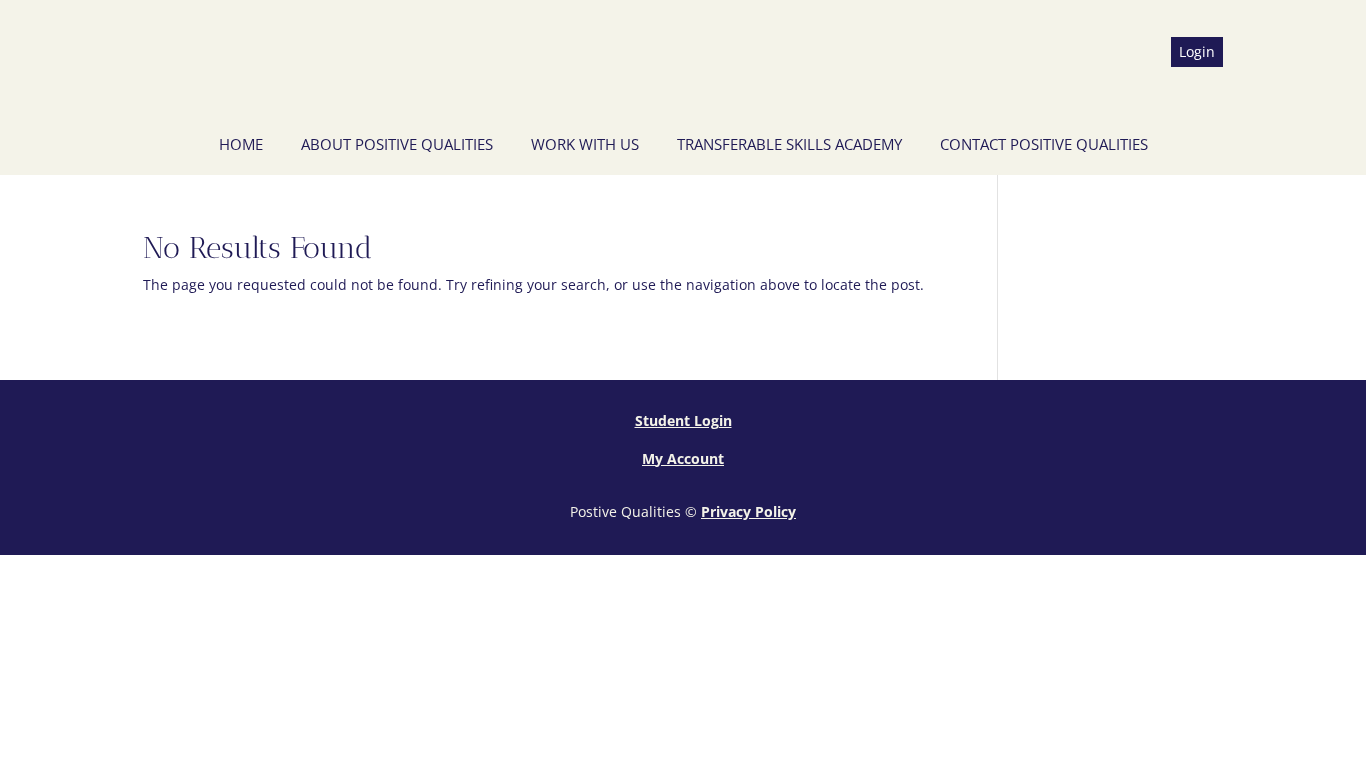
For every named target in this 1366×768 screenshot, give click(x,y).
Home (241, 144)
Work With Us (585, 144)
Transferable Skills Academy (789, 144)
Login (1197, 51)
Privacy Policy (748, 511)
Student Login (683, 420)
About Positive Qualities (397, 144)
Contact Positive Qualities (1044, 144)
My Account (683, 458)
